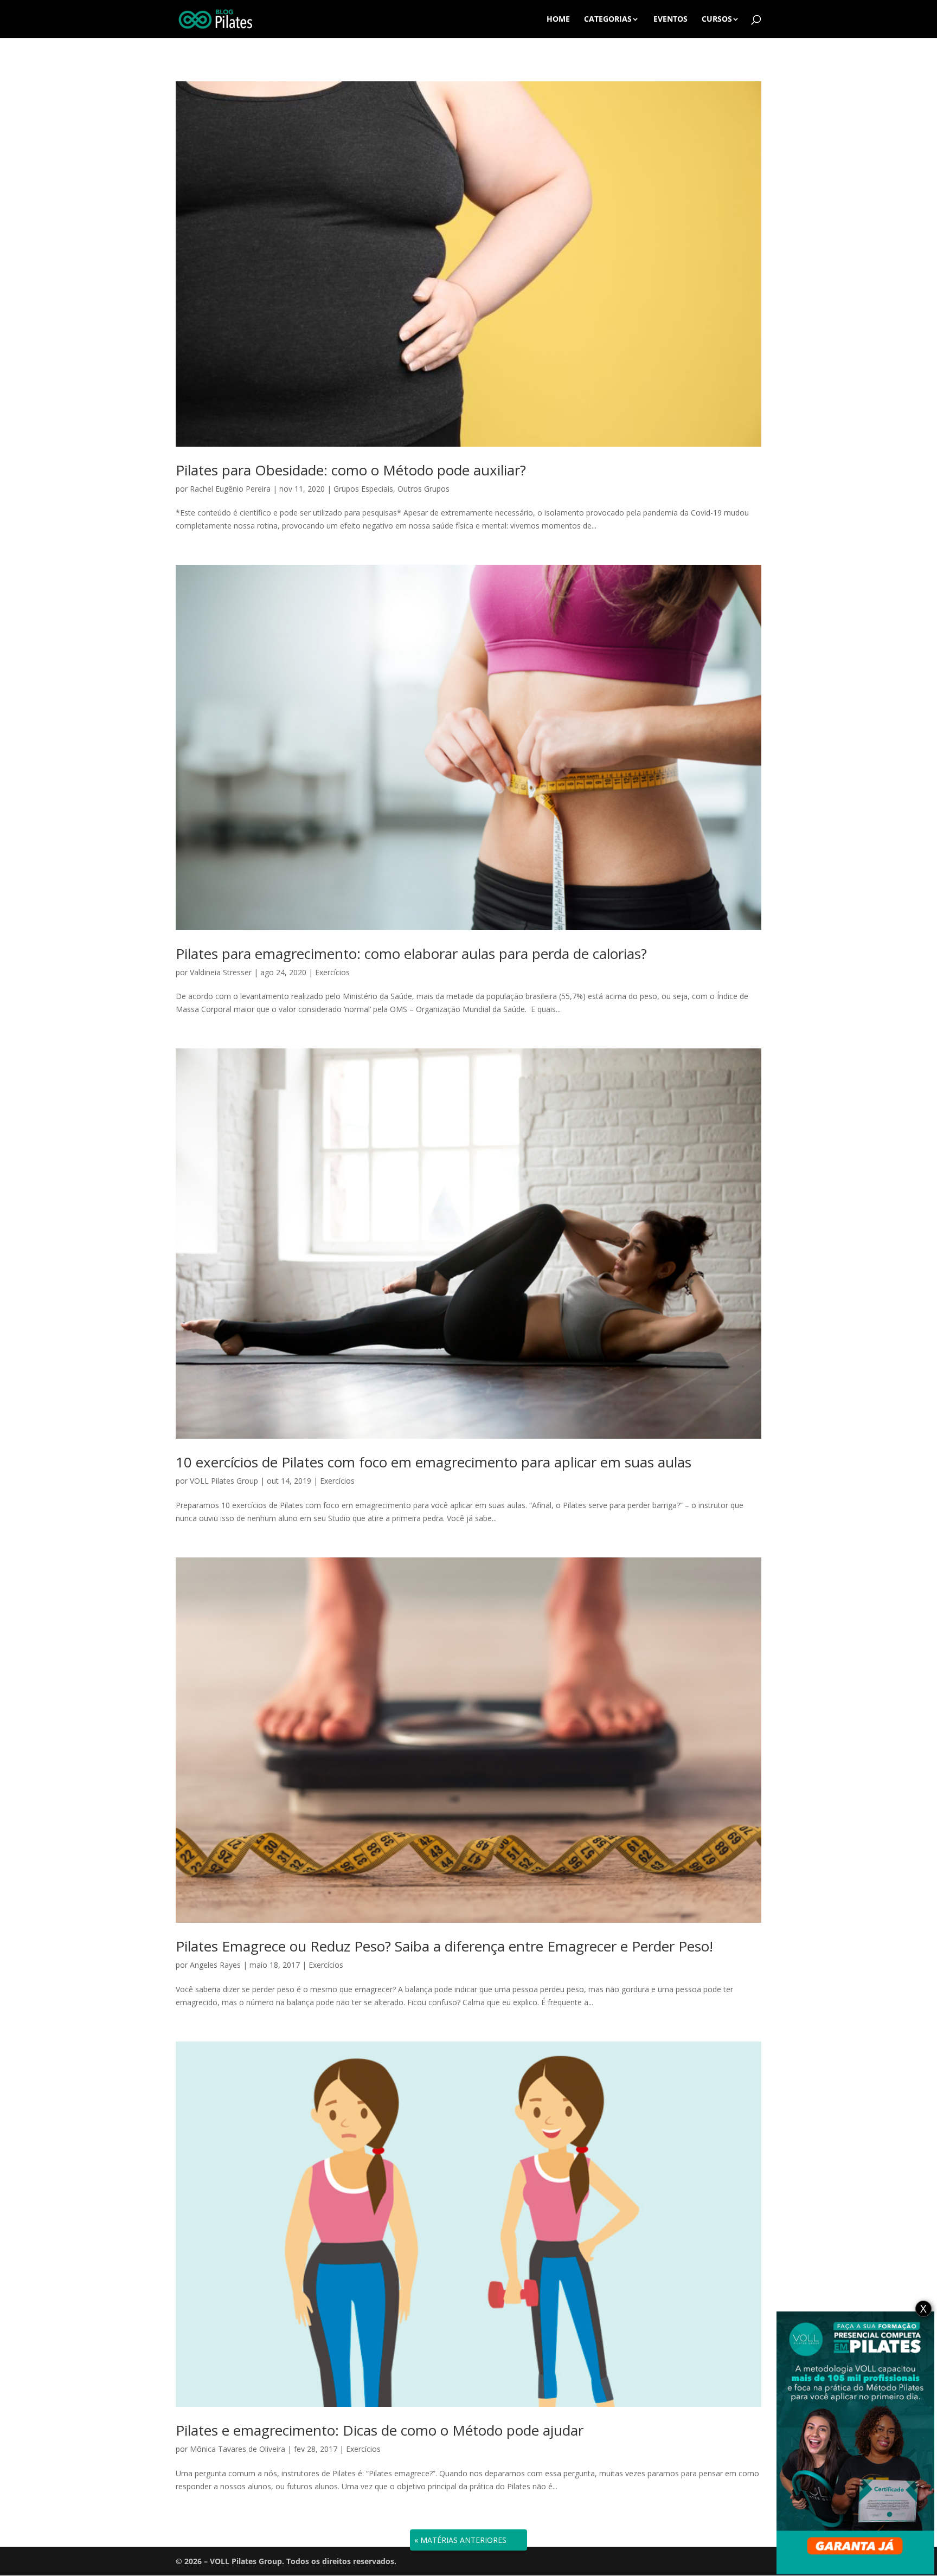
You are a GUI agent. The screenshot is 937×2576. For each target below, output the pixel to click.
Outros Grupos (423, 489)
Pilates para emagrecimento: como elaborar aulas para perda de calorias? (411, 954)
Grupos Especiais (363, 489)
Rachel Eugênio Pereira (230, 489)
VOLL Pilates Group (224, 1481)
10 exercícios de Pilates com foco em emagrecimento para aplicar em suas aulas (434, 1462)
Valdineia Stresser (221, 972)
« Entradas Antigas (456, 2540)
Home (558, 20)
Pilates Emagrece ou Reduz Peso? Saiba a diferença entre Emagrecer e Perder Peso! (444, 1946)
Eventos (670, 20)
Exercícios (332, 972)
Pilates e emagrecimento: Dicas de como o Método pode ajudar (380, 2430)
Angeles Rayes (215, 1965)
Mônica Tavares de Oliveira (238, 2449)
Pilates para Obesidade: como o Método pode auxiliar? (351, 470)
